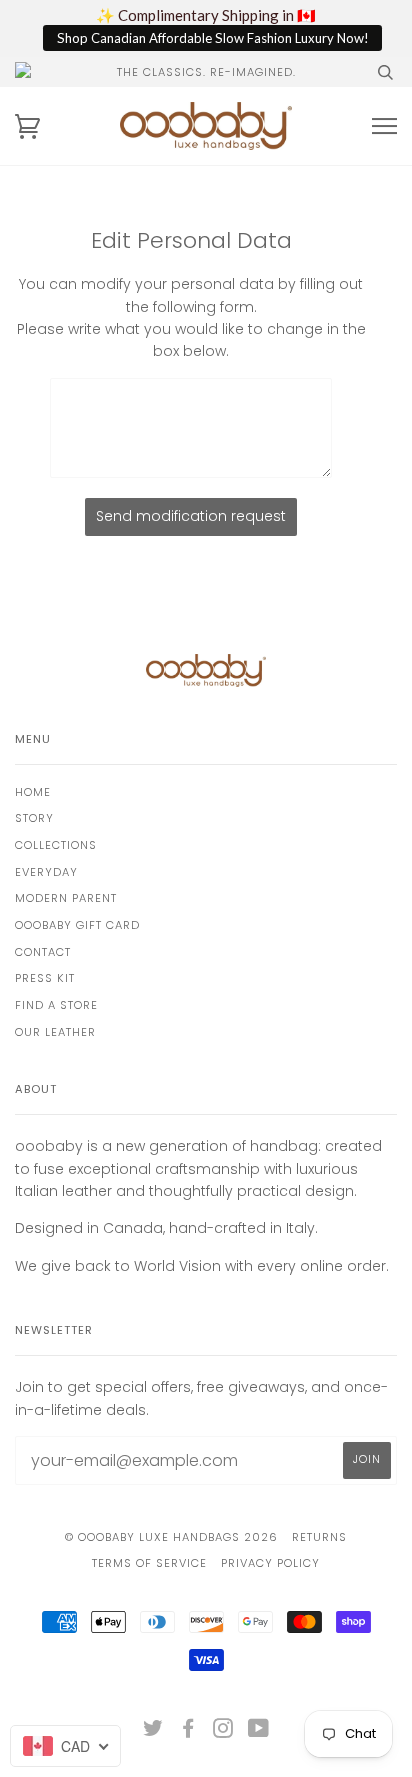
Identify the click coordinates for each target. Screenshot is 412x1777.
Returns (319, 1537)
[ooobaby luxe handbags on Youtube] (259, 1732)
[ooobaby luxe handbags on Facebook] (188, 1732)
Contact (43, 952)
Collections (56, 845)
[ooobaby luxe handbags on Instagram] (223, 1732)
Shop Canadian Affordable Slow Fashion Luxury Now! (213, 38)
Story (34, 818)
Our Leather (55, 1032)
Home (33, 792)
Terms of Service (149, 1563)
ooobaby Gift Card (77, 925)
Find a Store (56, 1005)
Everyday (46, 872)
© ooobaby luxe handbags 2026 (171, 1537)
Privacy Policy (270, 1563)
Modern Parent (66, 898)
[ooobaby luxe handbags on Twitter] (153, 1732)
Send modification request (191, 516)
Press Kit (45, 978)
